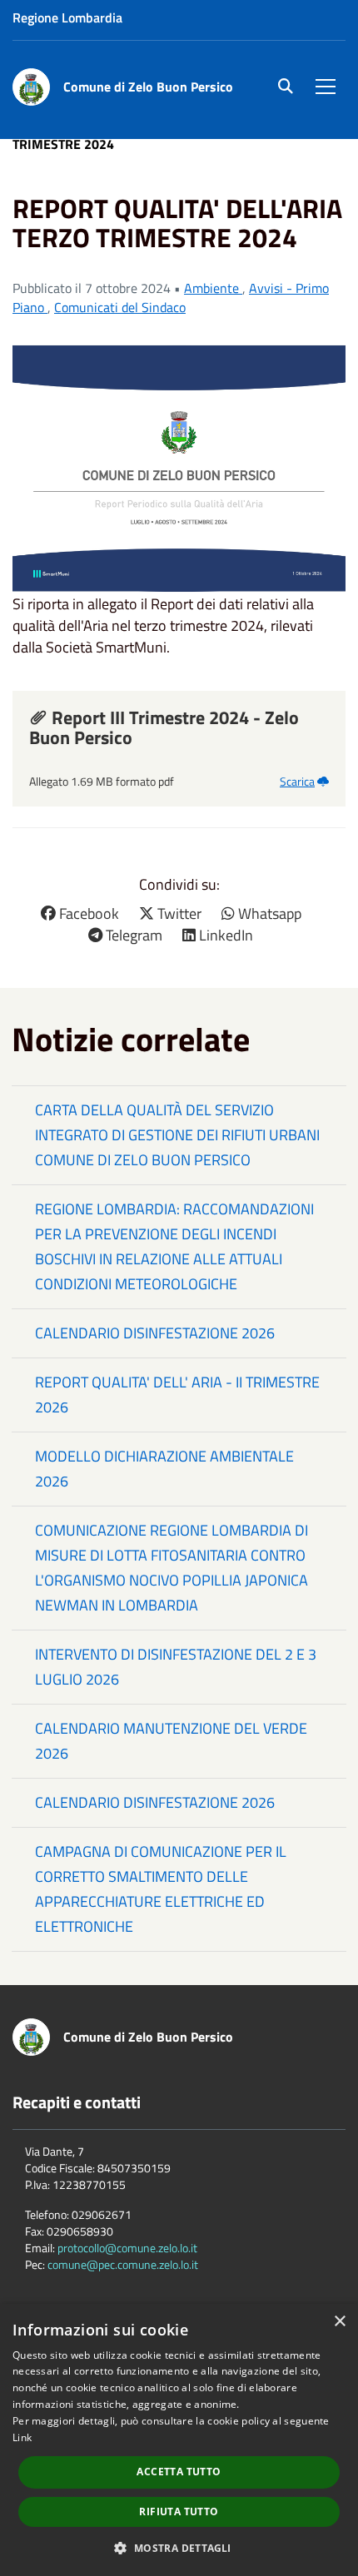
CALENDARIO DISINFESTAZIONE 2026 (155, 1333)
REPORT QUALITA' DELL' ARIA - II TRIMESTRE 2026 (177, 1395)
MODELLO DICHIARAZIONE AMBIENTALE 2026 (164, 1469)
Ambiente (213, 288)
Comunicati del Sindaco (120, 307)
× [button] (339, 2322)
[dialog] (179, 2440)
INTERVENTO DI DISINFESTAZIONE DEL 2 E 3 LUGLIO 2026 (176, 1667)
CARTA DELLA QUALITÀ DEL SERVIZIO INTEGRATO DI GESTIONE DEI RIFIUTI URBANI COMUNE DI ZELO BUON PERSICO (177, 1135)
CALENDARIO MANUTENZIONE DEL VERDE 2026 (171, 1741)
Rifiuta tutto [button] (179, 2511)
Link (22, 2437)
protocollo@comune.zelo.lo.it (127, 2248)
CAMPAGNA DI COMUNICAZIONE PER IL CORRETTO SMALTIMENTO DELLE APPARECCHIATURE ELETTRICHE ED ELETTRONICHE (161, 1889)
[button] (179, 2547)
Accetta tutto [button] (179, 2472)
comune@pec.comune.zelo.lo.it (123, 2264)
